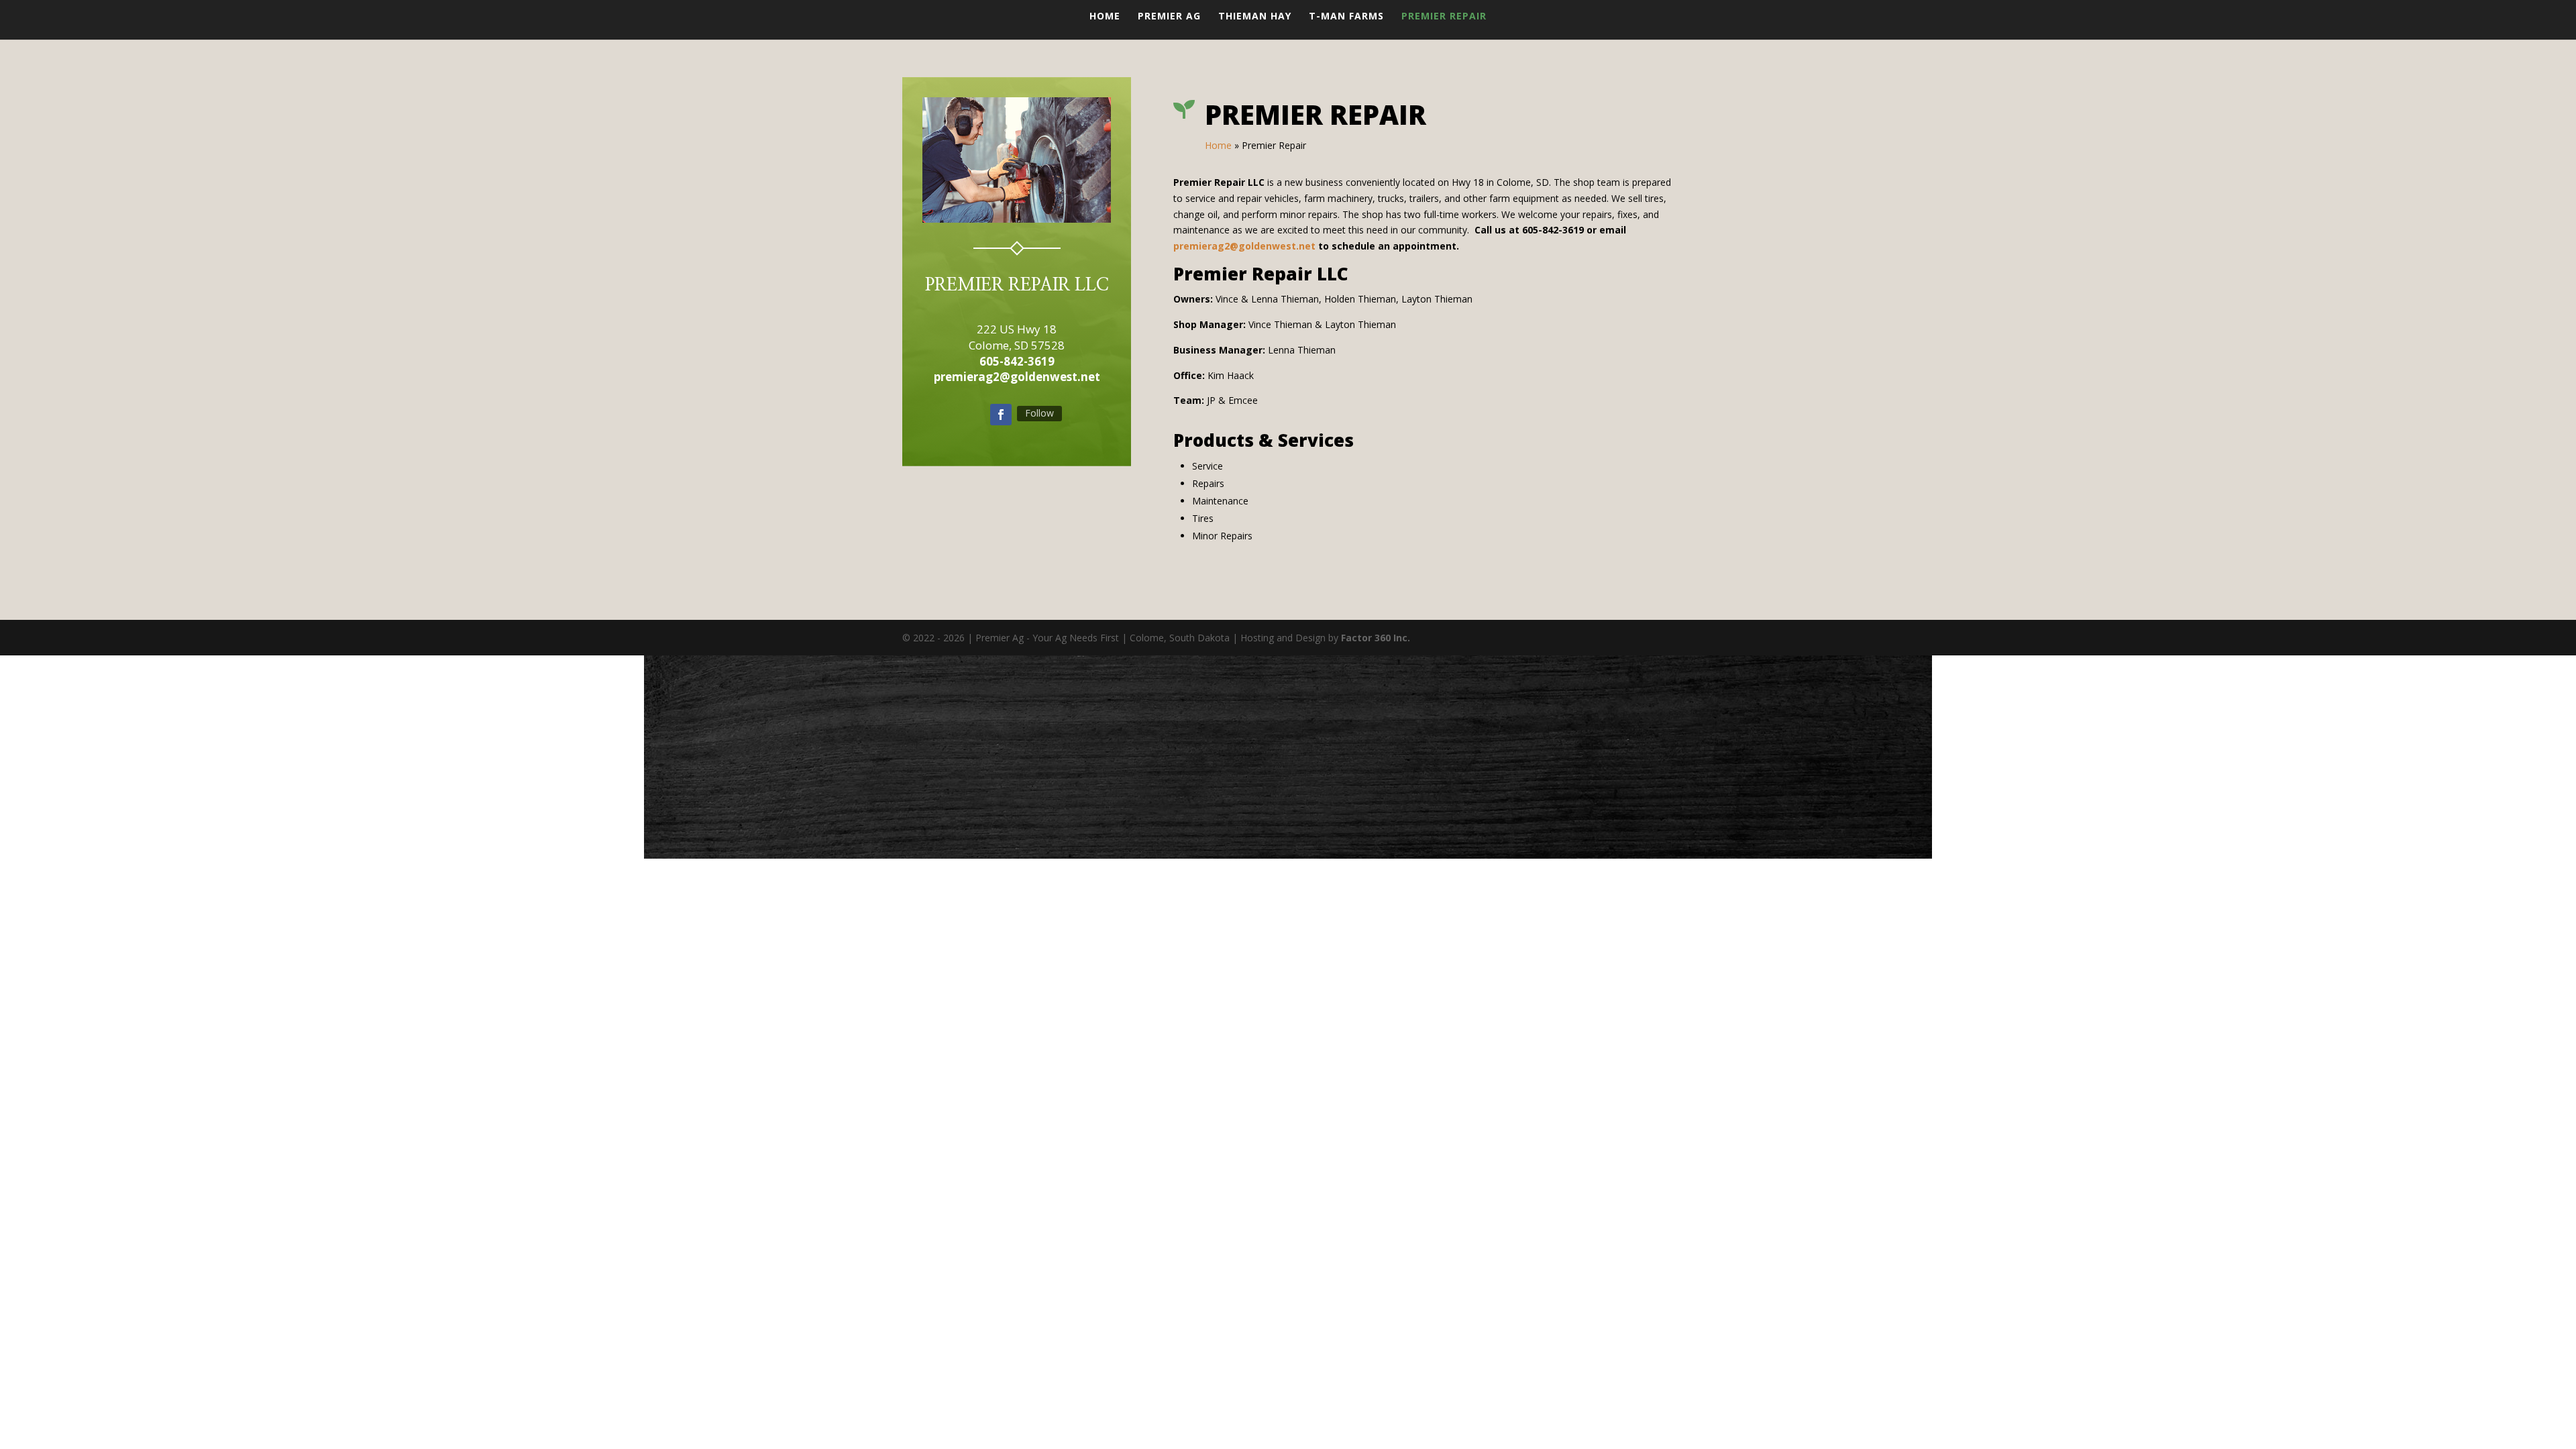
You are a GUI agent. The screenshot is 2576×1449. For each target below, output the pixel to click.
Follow (1039, 413)
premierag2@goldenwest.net (1244, 246)
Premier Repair (1444, 17)
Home (1105, 17)
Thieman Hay (1255, 17)
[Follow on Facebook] (1001, 415)
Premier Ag (1169, 17)
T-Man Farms (1346, 17)
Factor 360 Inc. (1376, 638)
